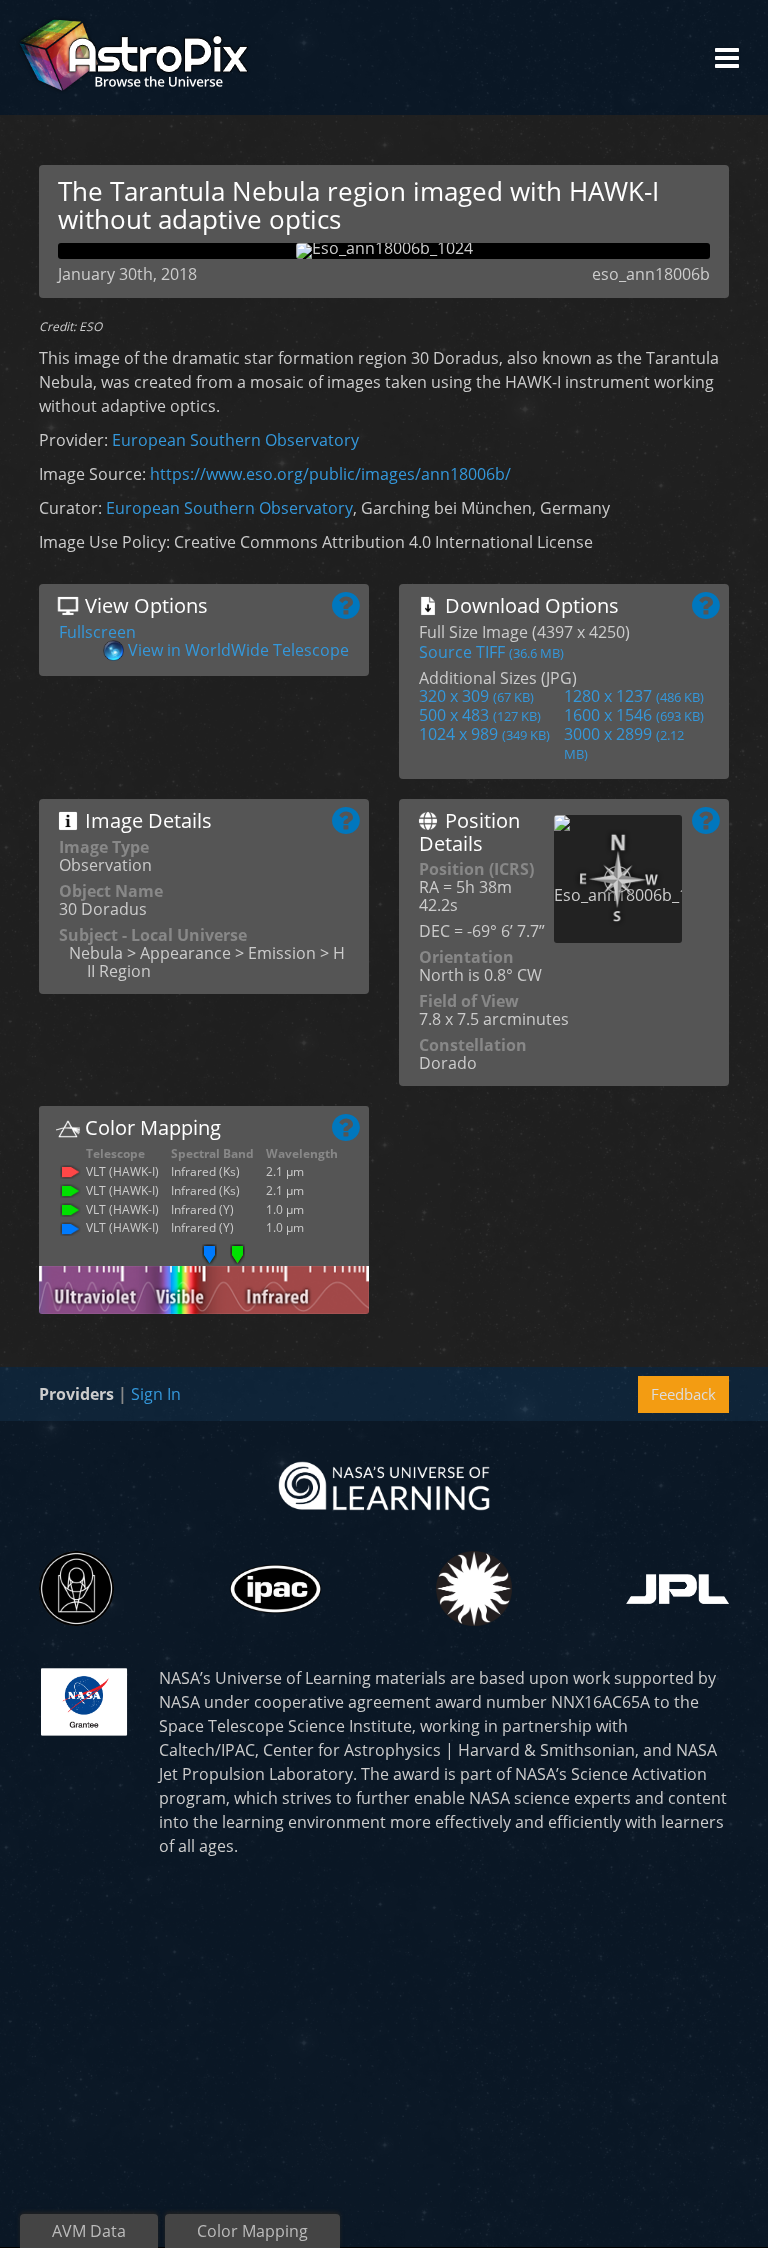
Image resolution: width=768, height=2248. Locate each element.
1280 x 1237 (634, 696)
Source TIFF (491, 652)
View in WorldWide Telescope (238, 650)
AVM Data (89, 2231)
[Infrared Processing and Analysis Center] (275, 1589)
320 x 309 (476, 696)
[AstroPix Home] (133, 57)
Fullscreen (97, 632)
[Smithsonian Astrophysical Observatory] (473, 1588)
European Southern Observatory (235, 440)
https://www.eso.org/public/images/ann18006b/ (330, 474)
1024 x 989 (484, 734)
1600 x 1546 (634, 715)
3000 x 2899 (624, 743)
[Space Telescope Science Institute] (76, 1588)
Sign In (156, 1394)
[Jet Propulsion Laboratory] (677, 1589)
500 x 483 (480, 715)
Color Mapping (252, 2231)
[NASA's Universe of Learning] (384, 1485)
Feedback (683, 1394)
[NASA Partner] (84, 1700)
